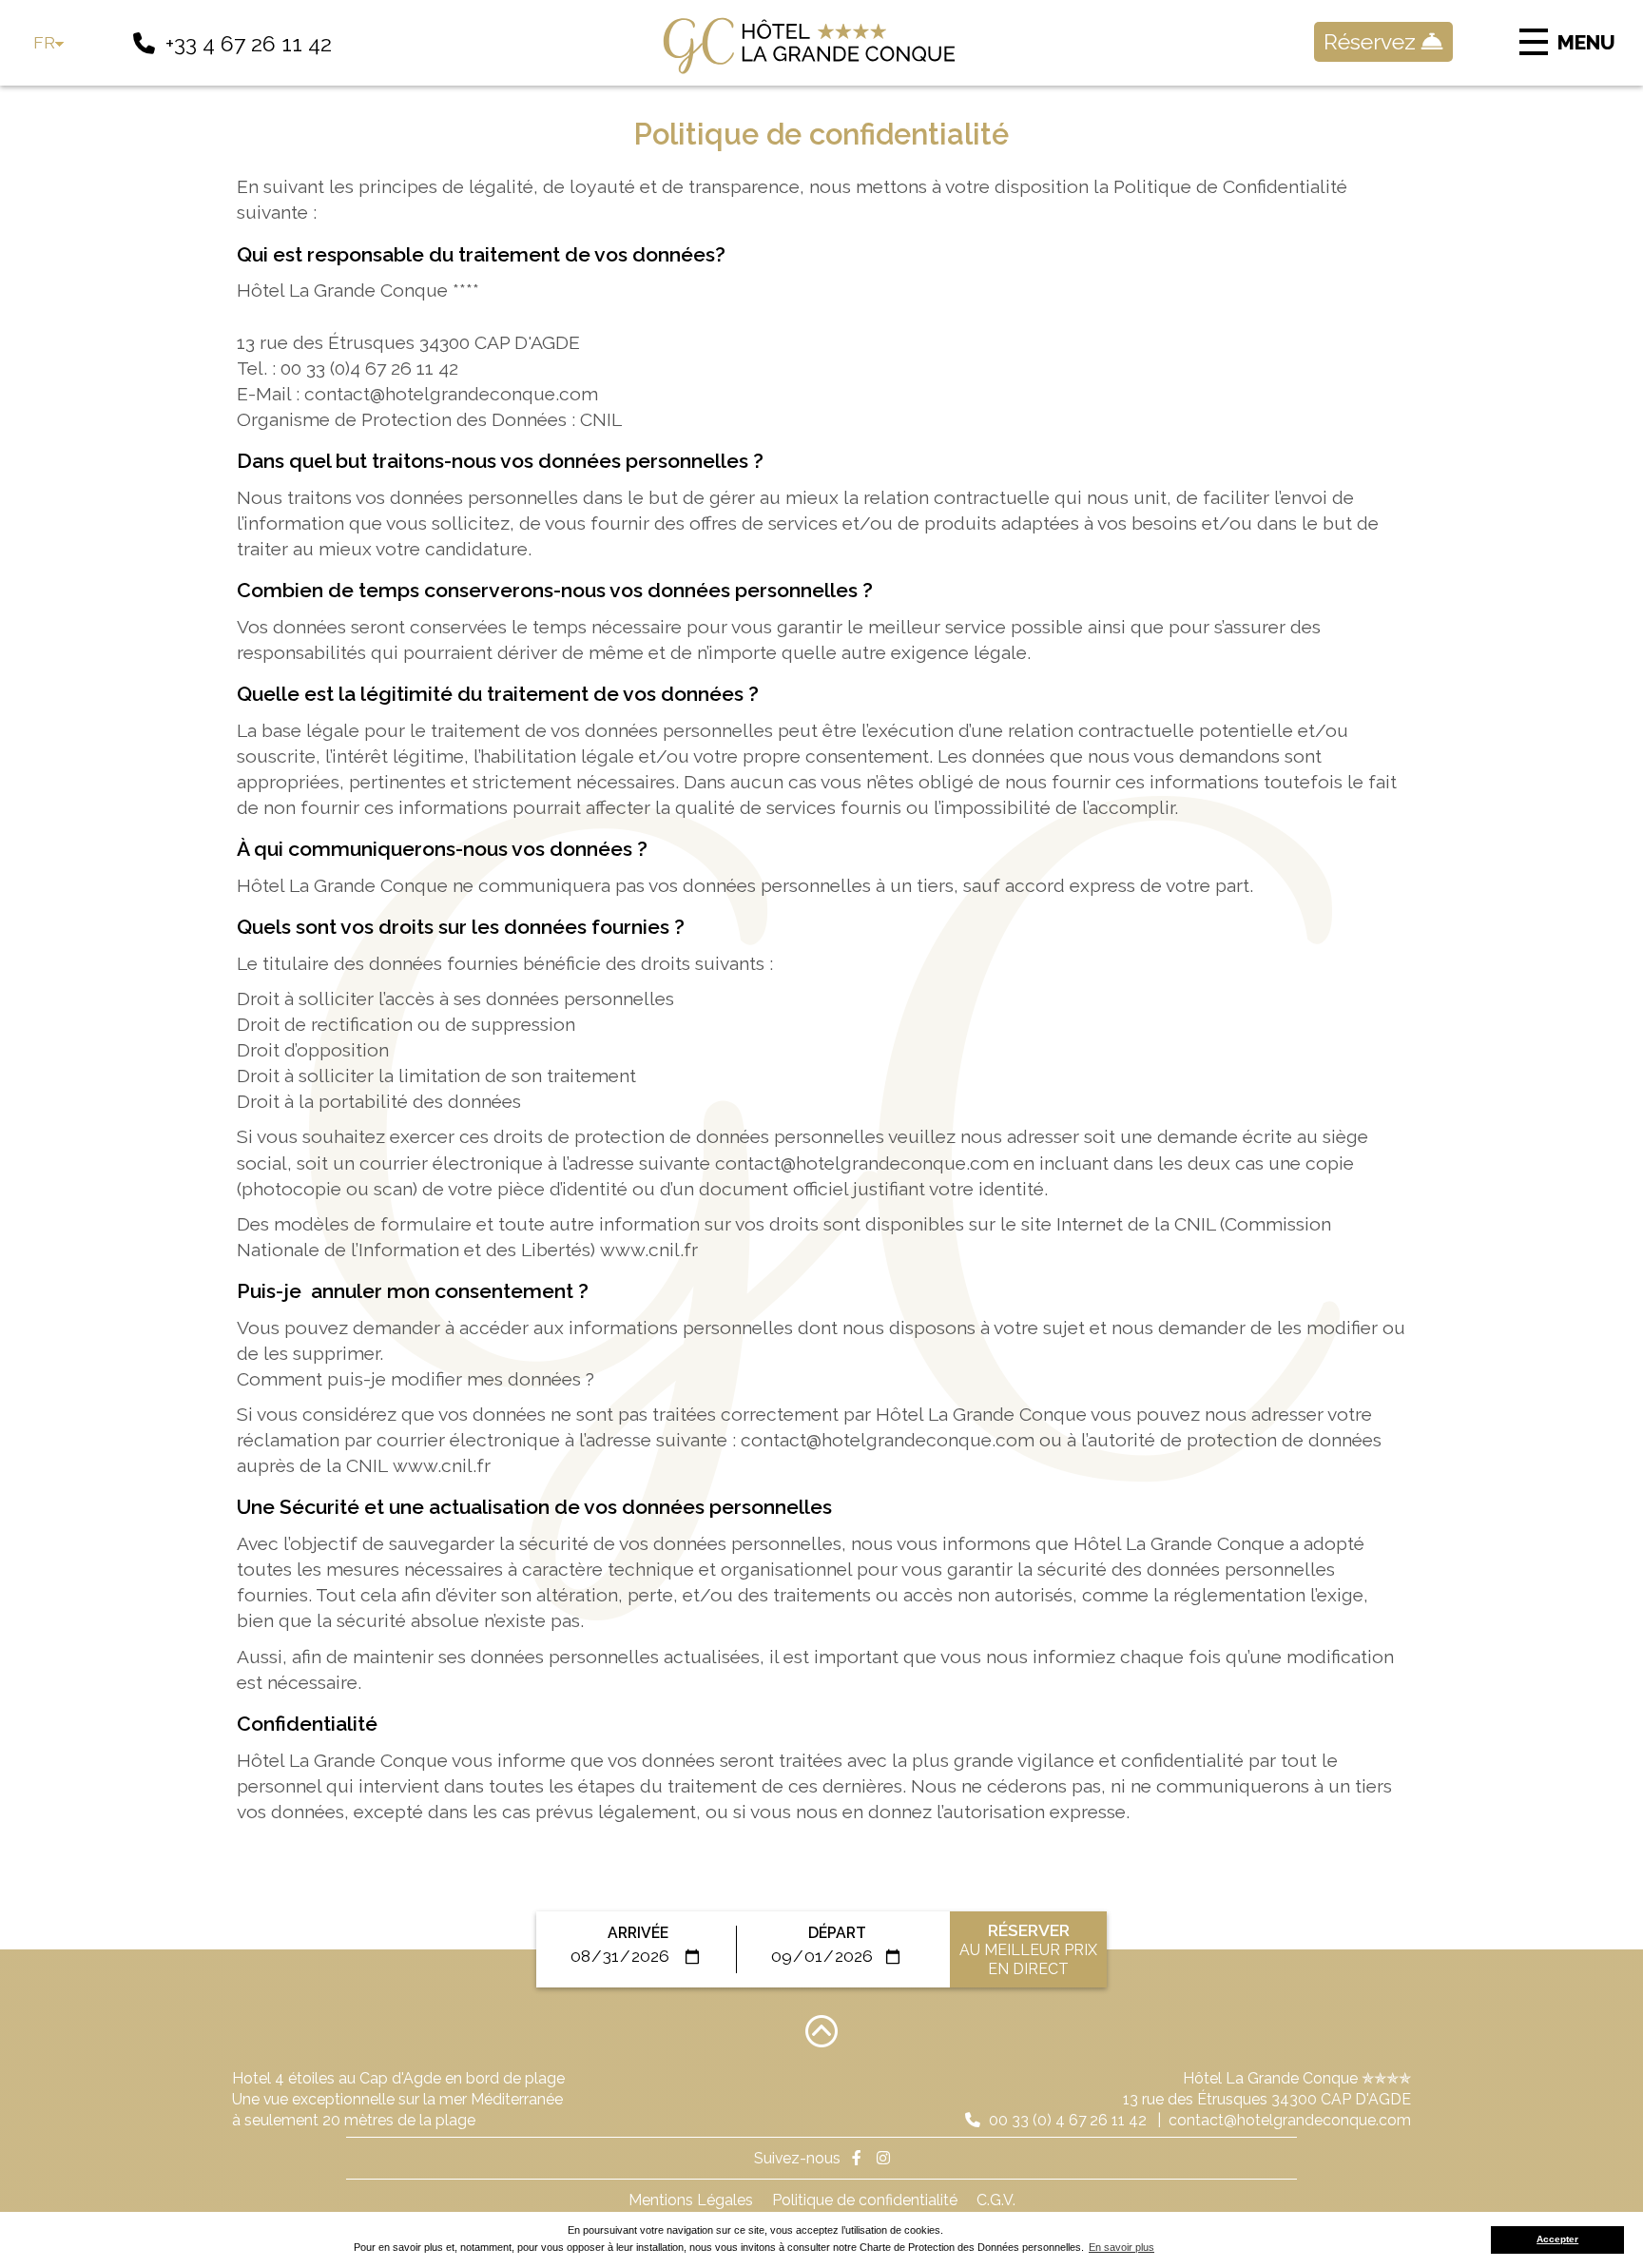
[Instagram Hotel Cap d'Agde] (883, 2158)
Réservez (1372, 41)
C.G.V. (996, 2200)
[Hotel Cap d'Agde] (821, 46)
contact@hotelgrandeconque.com (1290, 2120)
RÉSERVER (1028, 1949)
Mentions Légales (691, 2200)
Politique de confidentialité (865, 2200)
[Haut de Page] (821, 2030)
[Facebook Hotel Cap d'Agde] (857, 2158)
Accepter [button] (1557, 2239)
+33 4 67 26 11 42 (249, 43)
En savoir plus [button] (1121, 2247)
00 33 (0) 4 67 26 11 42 (1066, 2120)
